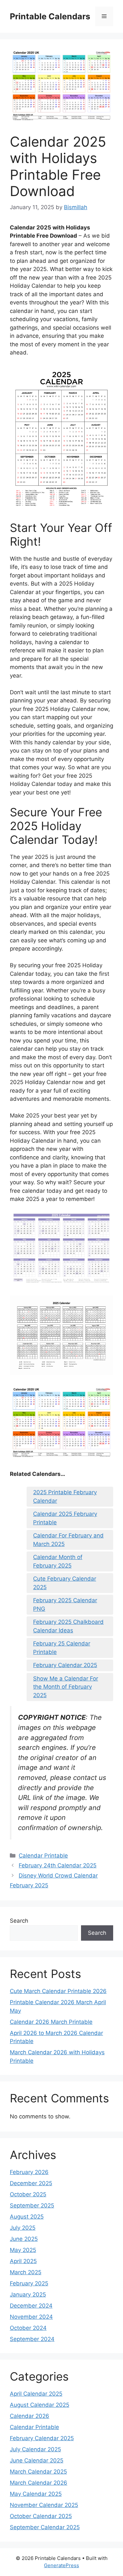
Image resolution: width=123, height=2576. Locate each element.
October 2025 (28, 2194)
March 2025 (26, 2272)
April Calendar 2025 (36, 2394)
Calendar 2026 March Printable (51, 2022)
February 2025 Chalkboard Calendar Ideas (68, 1626)
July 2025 (23, 2228)
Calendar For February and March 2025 (68, 1540)
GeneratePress (61, 2565)
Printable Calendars (50, 16)
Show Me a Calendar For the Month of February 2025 (66, 1687)
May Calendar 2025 (36, 2494)
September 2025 (32, 2205)
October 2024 (28, 2328)
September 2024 (32, 2339)
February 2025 (29, 2283)
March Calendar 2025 (38, 2472)
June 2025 (24, 2239)
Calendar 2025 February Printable (65, 1518)
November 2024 (31, 2317)
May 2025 (23, 2250)
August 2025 (27, 2217)
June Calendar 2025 (37, 2460)
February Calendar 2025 (65, 1665)
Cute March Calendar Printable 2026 (58, 1991)
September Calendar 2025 (45, 2527)
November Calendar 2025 (44, 2505)
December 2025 (31, 2183)
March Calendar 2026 (39, 2483)
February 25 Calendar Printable (62, 1648)
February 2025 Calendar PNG (65, 1605)
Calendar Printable (43, 1856)
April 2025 (23, 2261)
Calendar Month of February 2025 (58, 1561)
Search (19, 1921)
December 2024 (31, 2306)
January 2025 (28, 2295)
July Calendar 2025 (35, 2449)
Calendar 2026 (30, 2416)
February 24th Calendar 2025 (58, 1865)
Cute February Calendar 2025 (65, 1583)
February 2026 (29, 2172)
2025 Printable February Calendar (65, 1497)
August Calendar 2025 (40, 2405)
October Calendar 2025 (41, 2516)
